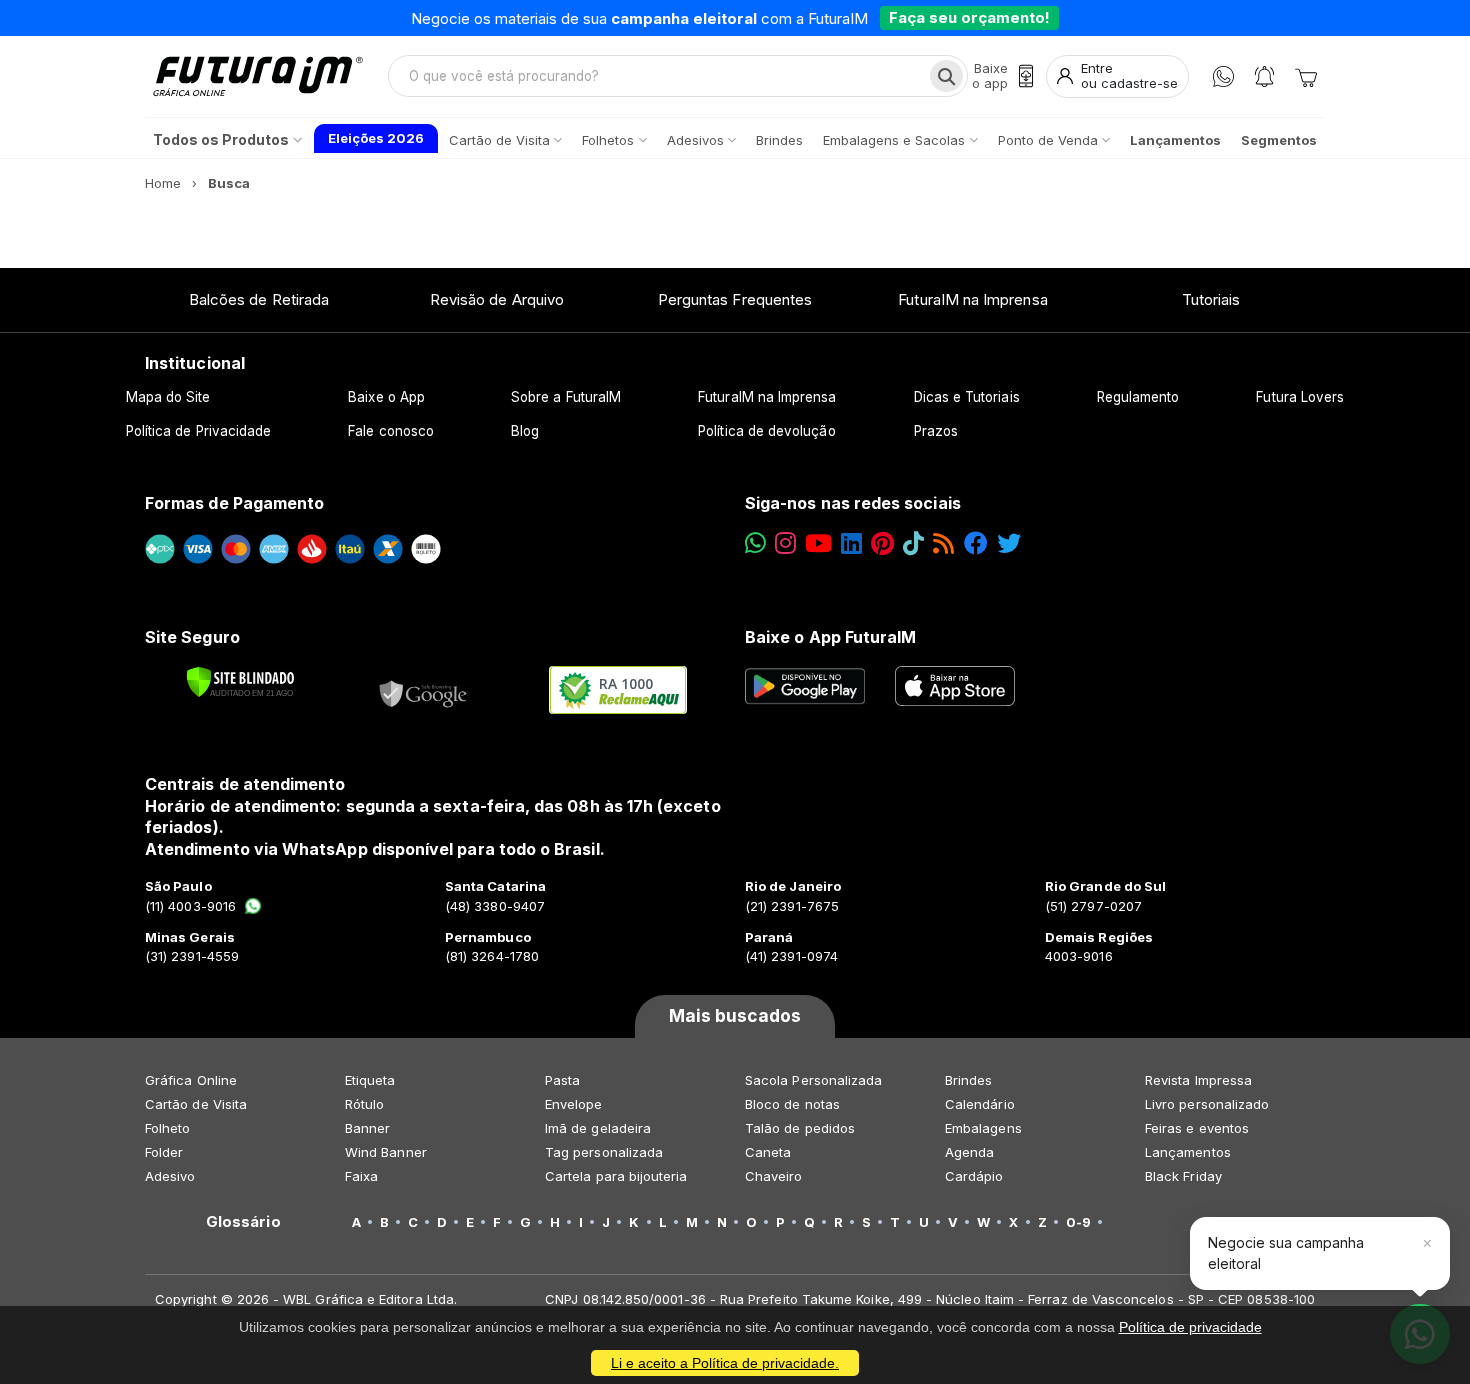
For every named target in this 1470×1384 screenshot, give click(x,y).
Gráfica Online (191, 1080)
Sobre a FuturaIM (566, 397)
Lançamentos (1188, 1152)
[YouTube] (818, 543)
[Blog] (943, 543)
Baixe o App (386, 397)
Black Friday (1183, 1176)
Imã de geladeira (598, 1128)
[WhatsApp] (1223, 76)
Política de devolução (766, 431)
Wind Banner (386, 1152)
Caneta (768, 1152)
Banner (367, 1128)
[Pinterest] (882, 543)
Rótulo (364, 1104)
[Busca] (946, 76)
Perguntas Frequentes (735, 299)
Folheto (167, 1128)
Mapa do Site (168, 397)
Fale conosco (391, 431)
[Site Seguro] (424, 690)
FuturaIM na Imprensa (972, 299)
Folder (164, 1152)
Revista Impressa (1198, 1080)
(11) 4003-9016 (190, 906)
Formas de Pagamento (234, 503)
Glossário (243, 1222)
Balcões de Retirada (259, 299)
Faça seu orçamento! (969, 17)
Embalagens (983, 1128)
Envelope (574, 1104)
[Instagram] (785, 543)
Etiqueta (370, 1080)
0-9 (1078, 1222)
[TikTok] (913, 543)
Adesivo (170, 1176)
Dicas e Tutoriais (967, 397)
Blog (525, 431)
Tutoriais (1211, 299)
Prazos (936, 431)
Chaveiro (774, 1176)
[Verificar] (240, 682)
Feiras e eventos (1197, 1128)
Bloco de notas (792, 1104)
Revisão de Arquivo (497, 299)
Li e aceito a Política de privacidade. (725, 1363)
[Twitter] (1009, 543)
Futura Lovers (1300, 397)
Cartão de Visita (196, 1104)
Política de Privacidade (199, 431)
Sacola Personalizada (813, 1080)
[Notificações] (1264, 76)
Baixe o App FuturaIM (830, 637)
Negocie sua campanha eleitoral (1286, 1252)
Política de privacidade (1190, 1327)
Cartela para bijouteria (616, 1176)
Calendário (980, 1104)
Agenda (969, 1152)
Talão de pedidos (800, 1128)
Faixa (361, 1176)
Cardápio (974, 1176)
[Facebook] (976, 543)
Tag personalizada (604, 1152)
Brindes (968, 1080)
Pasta (562, 1080)
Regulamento (1138, 397)
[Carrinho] (1306, 76)
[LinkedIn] (851, 543)
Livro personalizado (1207, 1104)
